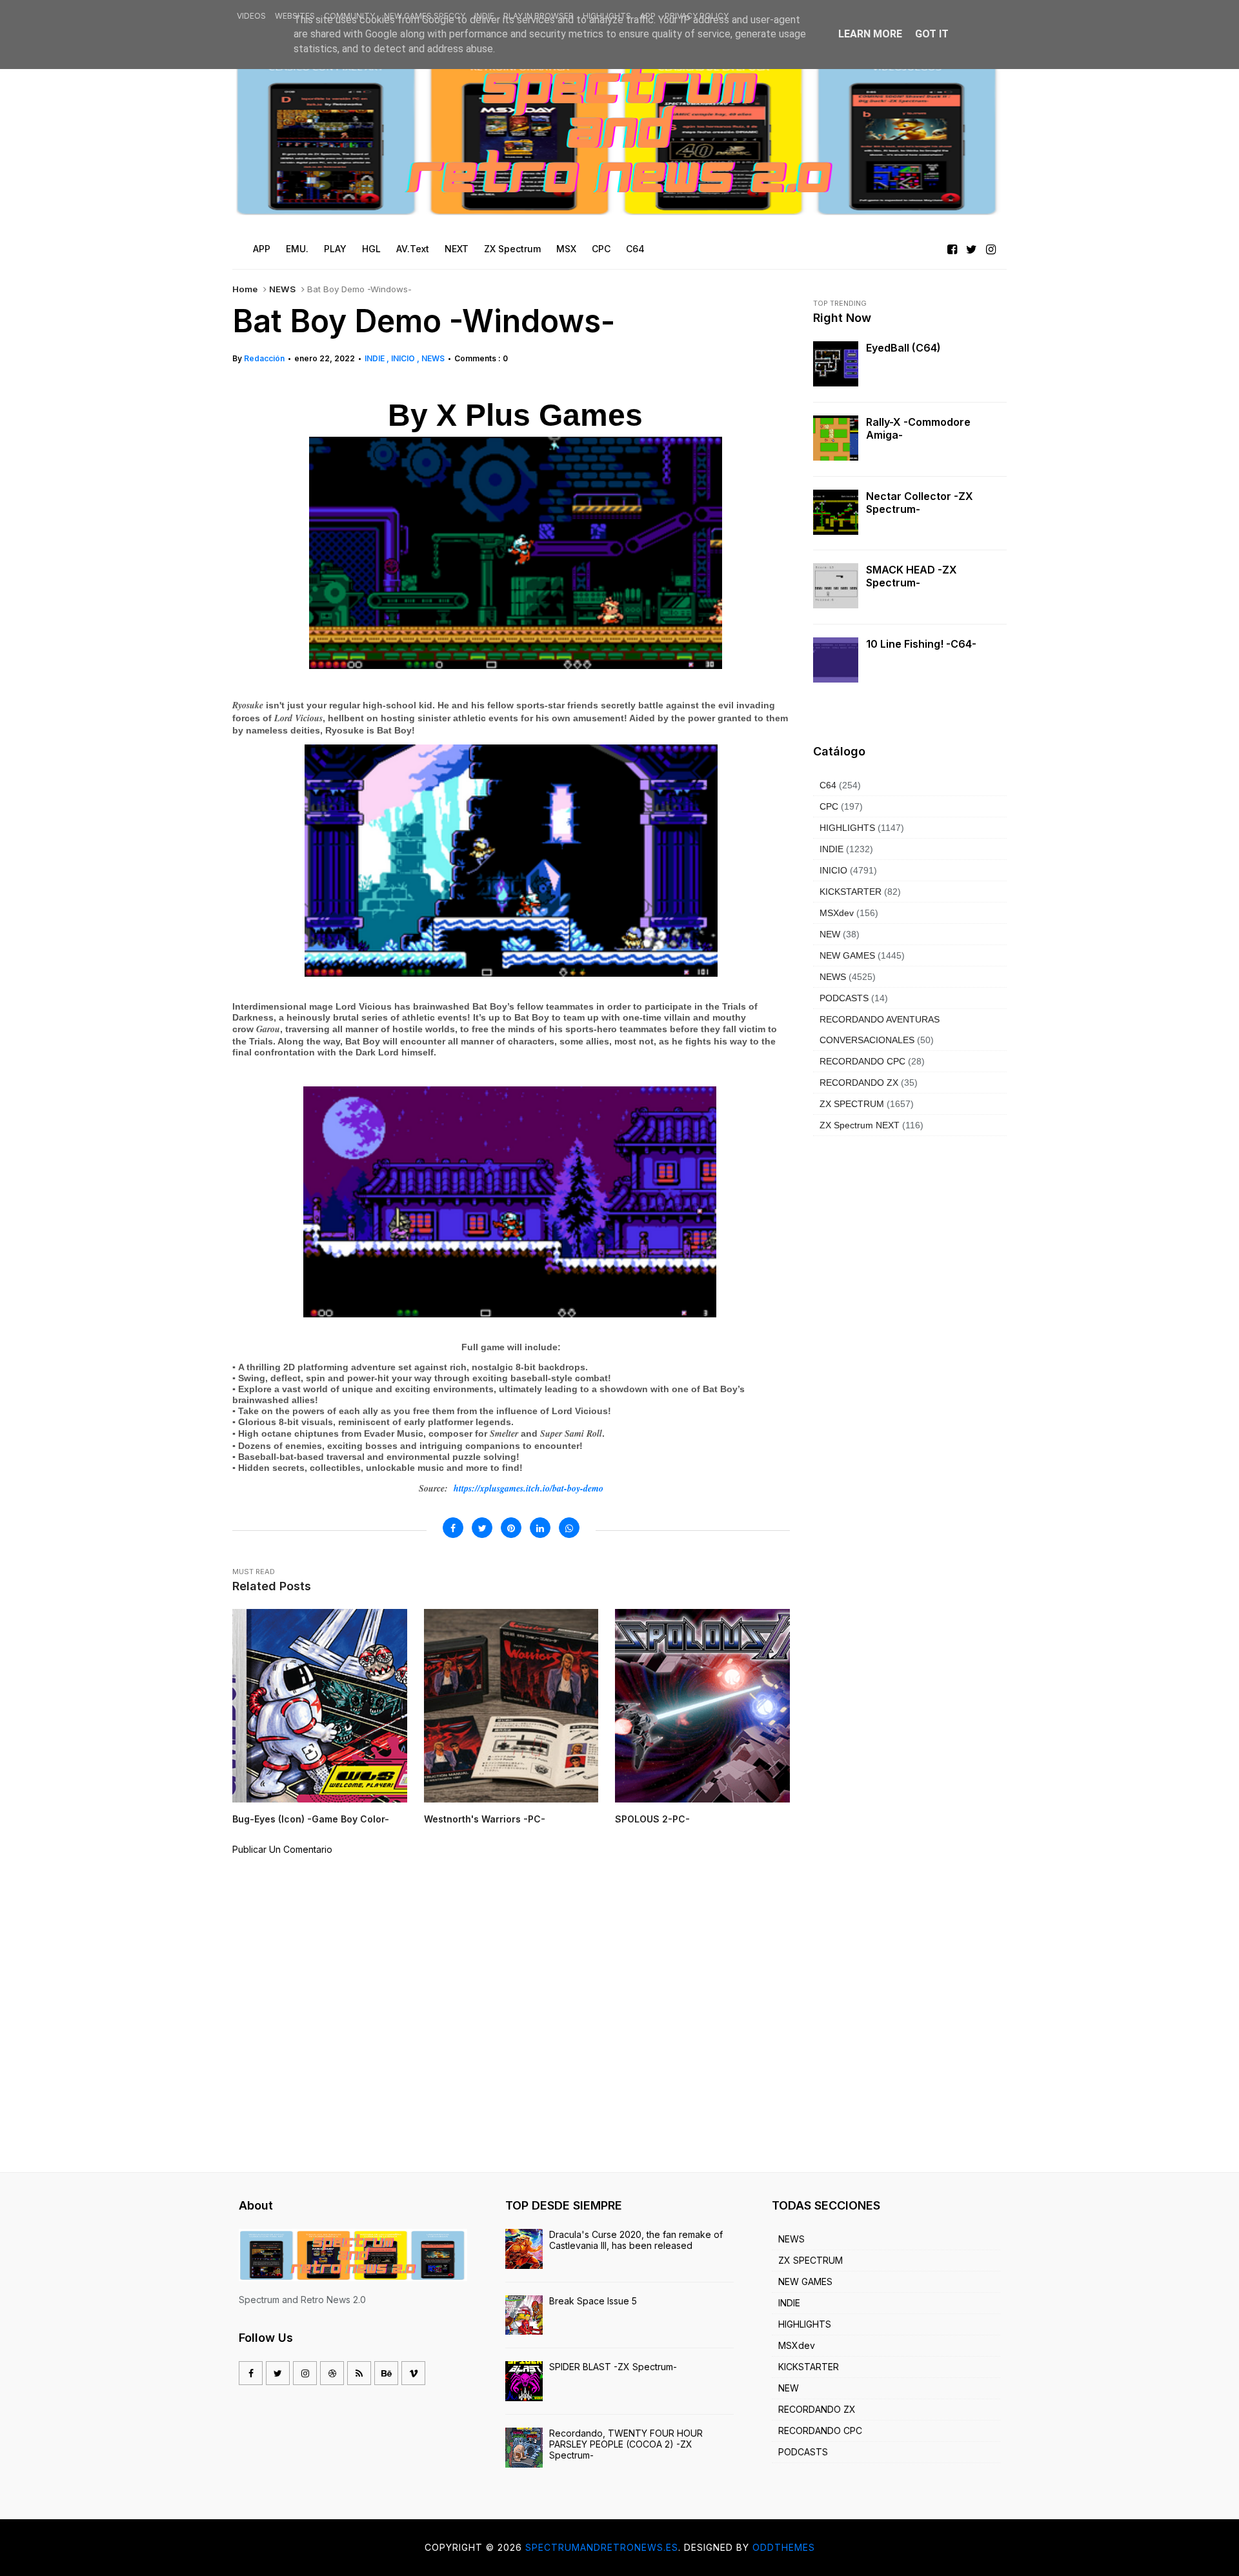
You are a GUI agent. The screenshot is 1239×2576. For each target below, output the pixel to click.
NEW (830, 934)
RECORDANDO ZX (859, 1083)
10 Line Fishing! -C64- (921, 644)
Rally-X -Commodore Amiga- (918, 428)
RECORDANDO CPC (862, 1061)
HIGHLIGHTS (607, 16)
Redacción (264, 358)
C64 (828, 785)
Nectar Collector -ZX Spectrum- (920, 503)
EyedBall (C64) (903, 348)
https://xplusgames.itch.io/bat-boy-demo (529, 1488)
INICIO (404, 358)
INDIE (484, 16)
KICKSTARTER (851, 892)
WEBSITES (295, 16)
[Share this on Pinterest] (511, 1528)
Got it (932, 34)
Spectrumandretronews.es (602, 2547)
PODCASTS (844, 998)
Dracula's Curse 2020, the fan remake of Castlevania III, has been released (636, 2240)
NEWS (282, 289)
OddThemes (784, 2547)
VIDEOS (251, 16)
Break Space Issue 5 (593, 2301)
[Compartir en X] (482, 1528)
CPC (829, 806)
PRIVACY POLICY (697, 16)
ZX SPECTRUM (852, 1104)
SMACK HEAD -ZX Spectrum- (912, 576)
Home (245, 289)
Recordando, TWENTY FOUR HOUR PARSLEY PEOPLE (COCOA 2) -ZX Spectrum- (626, 2444)
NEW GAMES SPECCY (425, 16)
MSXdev (837, 913)
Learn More (870, 34)
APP (648, 16)
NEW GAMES (847, 955)
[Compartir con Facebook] (453, 1528)
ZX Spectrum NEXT (860, 1125)
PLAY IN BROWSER (539, 16)
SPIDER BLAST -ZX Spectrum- (613, 2367)
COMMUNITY (349, 16)
